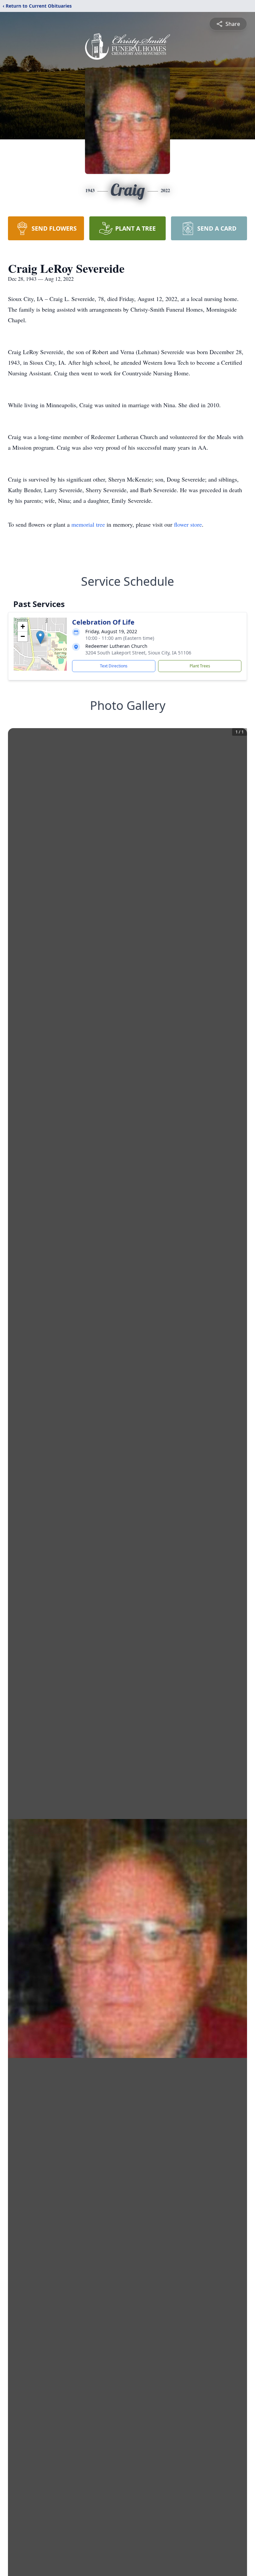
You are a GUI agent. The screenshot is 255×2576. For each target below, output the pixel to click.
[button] (40, 637)
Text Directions (114, 666)
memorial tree (88, 524)
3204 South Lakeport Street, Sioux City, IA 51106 (138, 653)
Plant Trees (200, 666)
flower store (188, 524)
